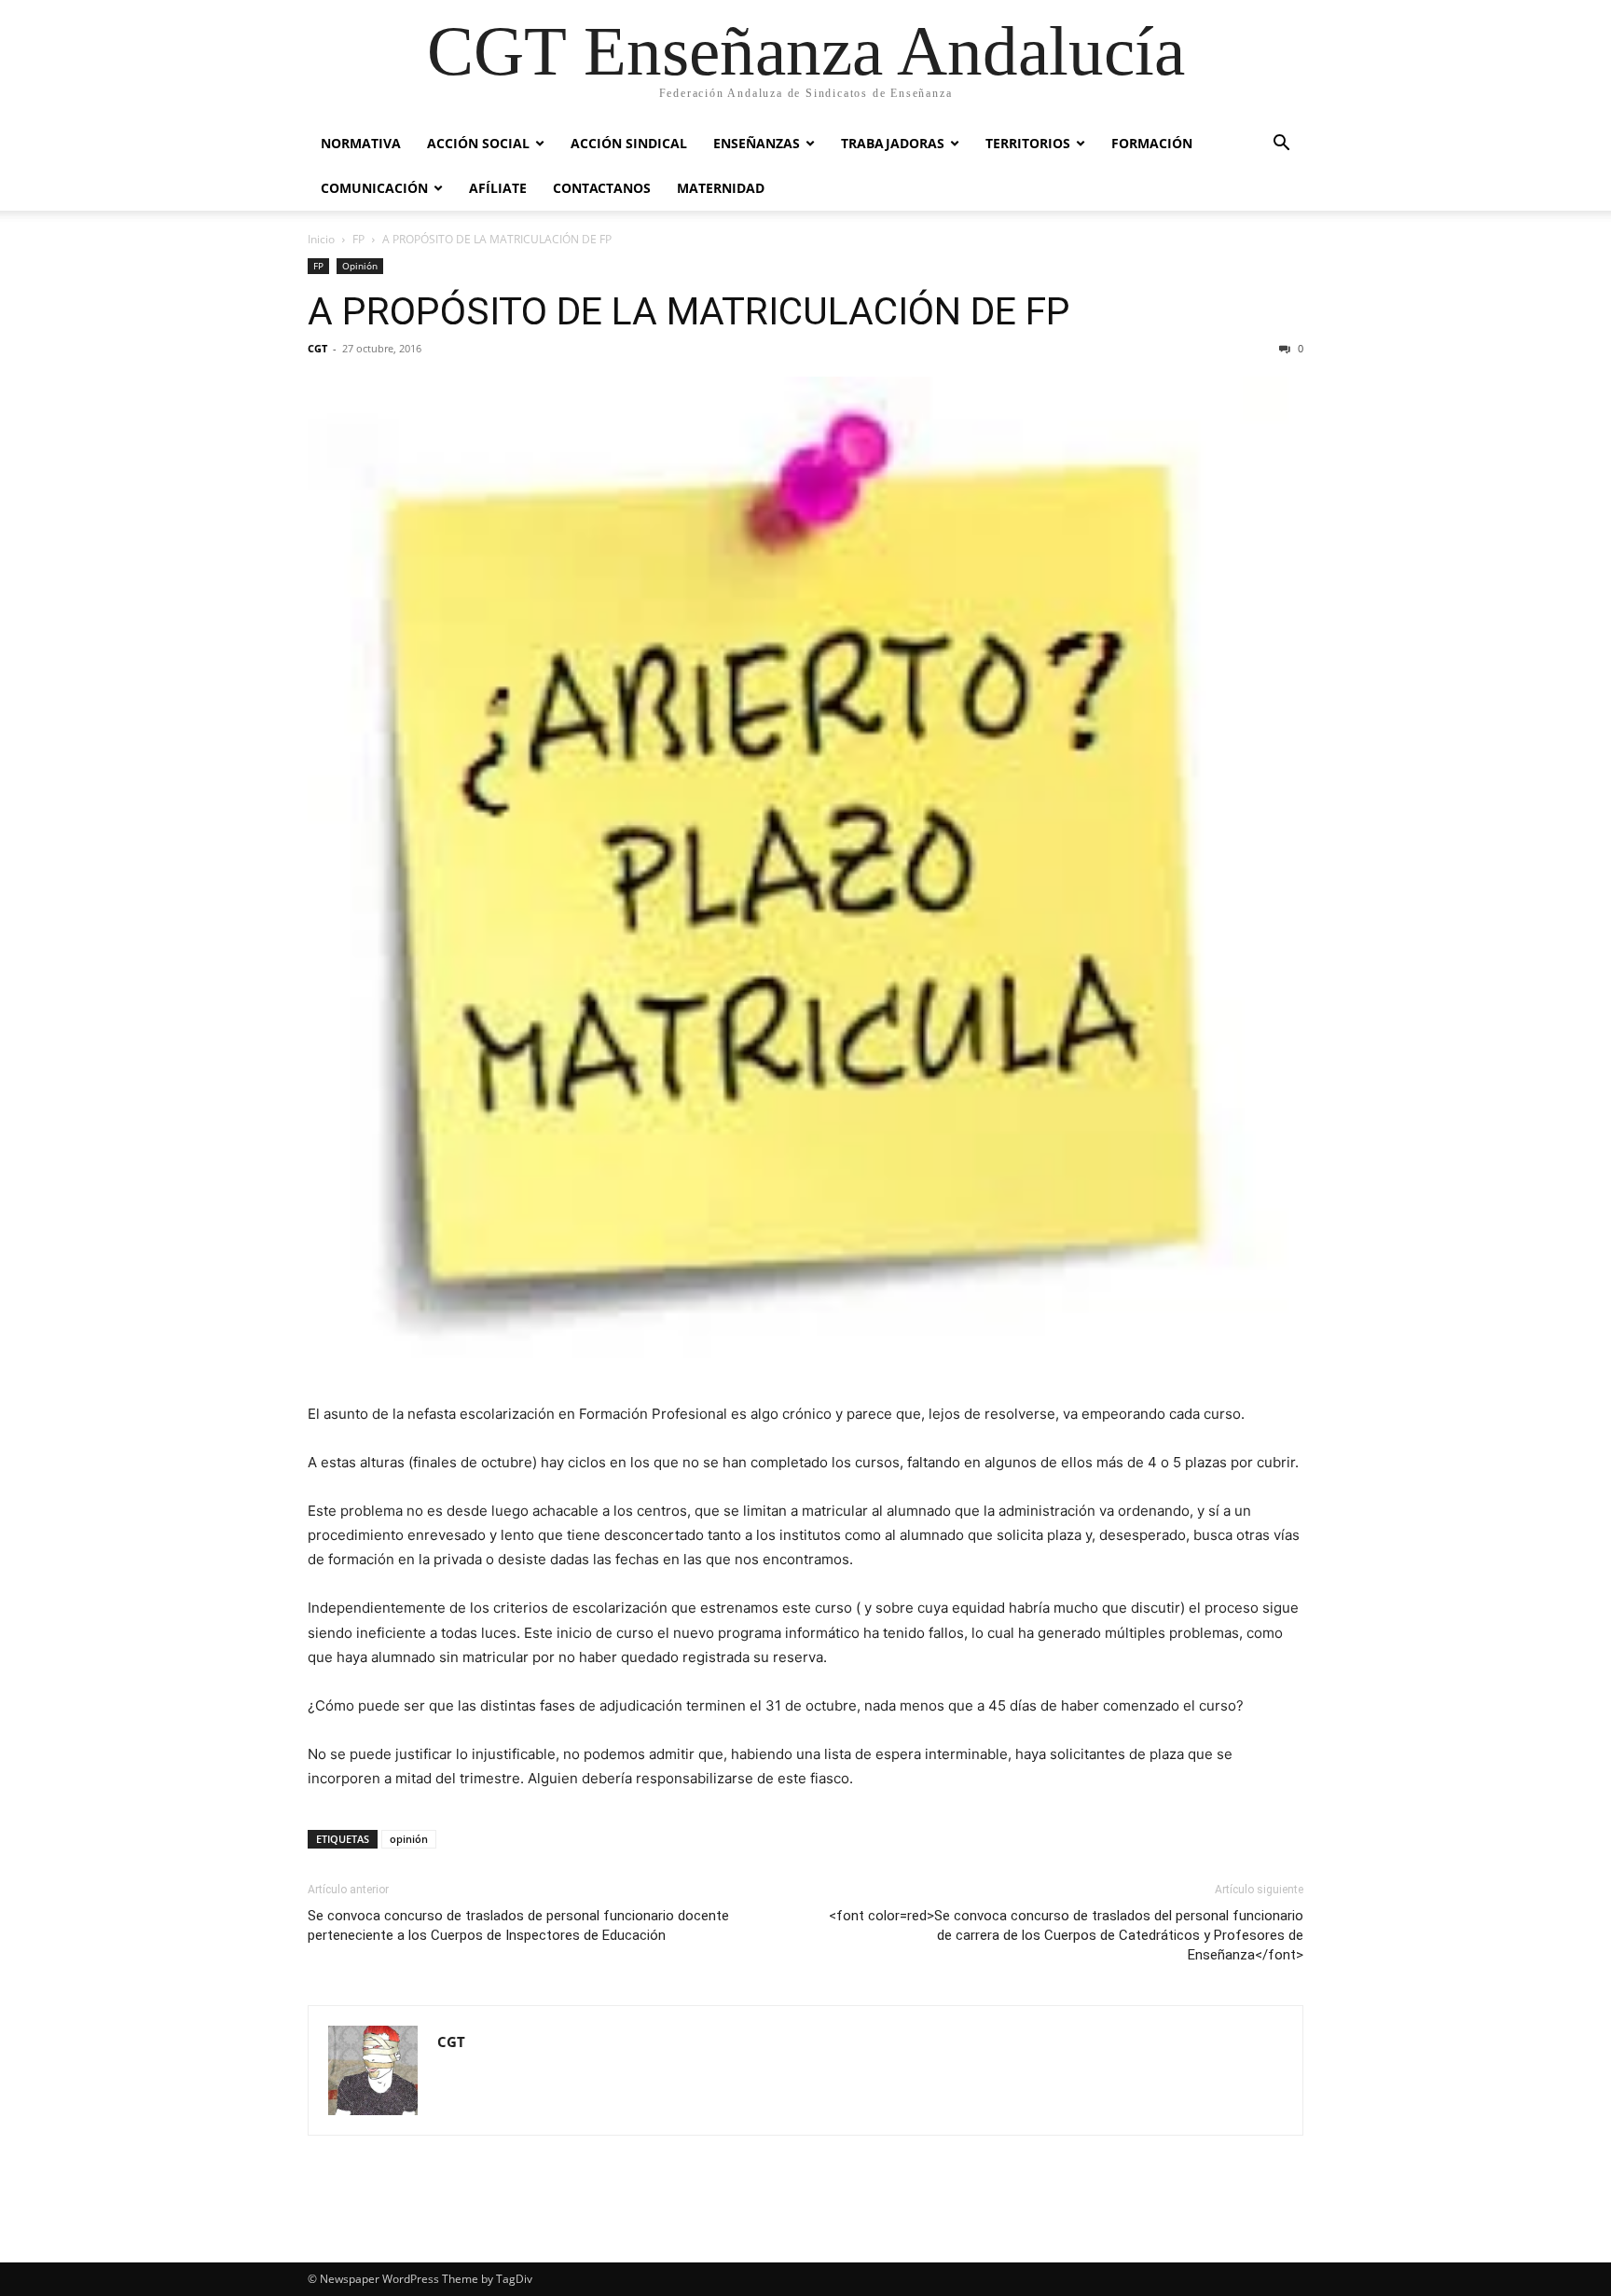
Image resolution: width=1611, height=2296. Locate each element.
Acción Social (478, 143)
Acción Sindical (629, 143)
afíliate (498, 188)
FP (358, 239)
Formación (1152, 143)
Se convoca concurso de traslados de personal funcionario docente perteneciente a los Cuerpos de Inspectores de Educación (518, 1925)
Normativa (361, 143)
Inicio (321, 239)
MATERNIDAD (721, 188)
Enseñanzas (757, 143)
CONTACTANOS (602, 188)
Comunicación (374, 188)
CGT (317, 348)
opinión (409, 1839)
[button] (1281, 145)
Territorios (1028, 143)
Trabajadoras (893, 143)
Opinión (360, 266)
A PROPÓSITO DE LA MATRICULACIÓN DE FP (689, 311)
